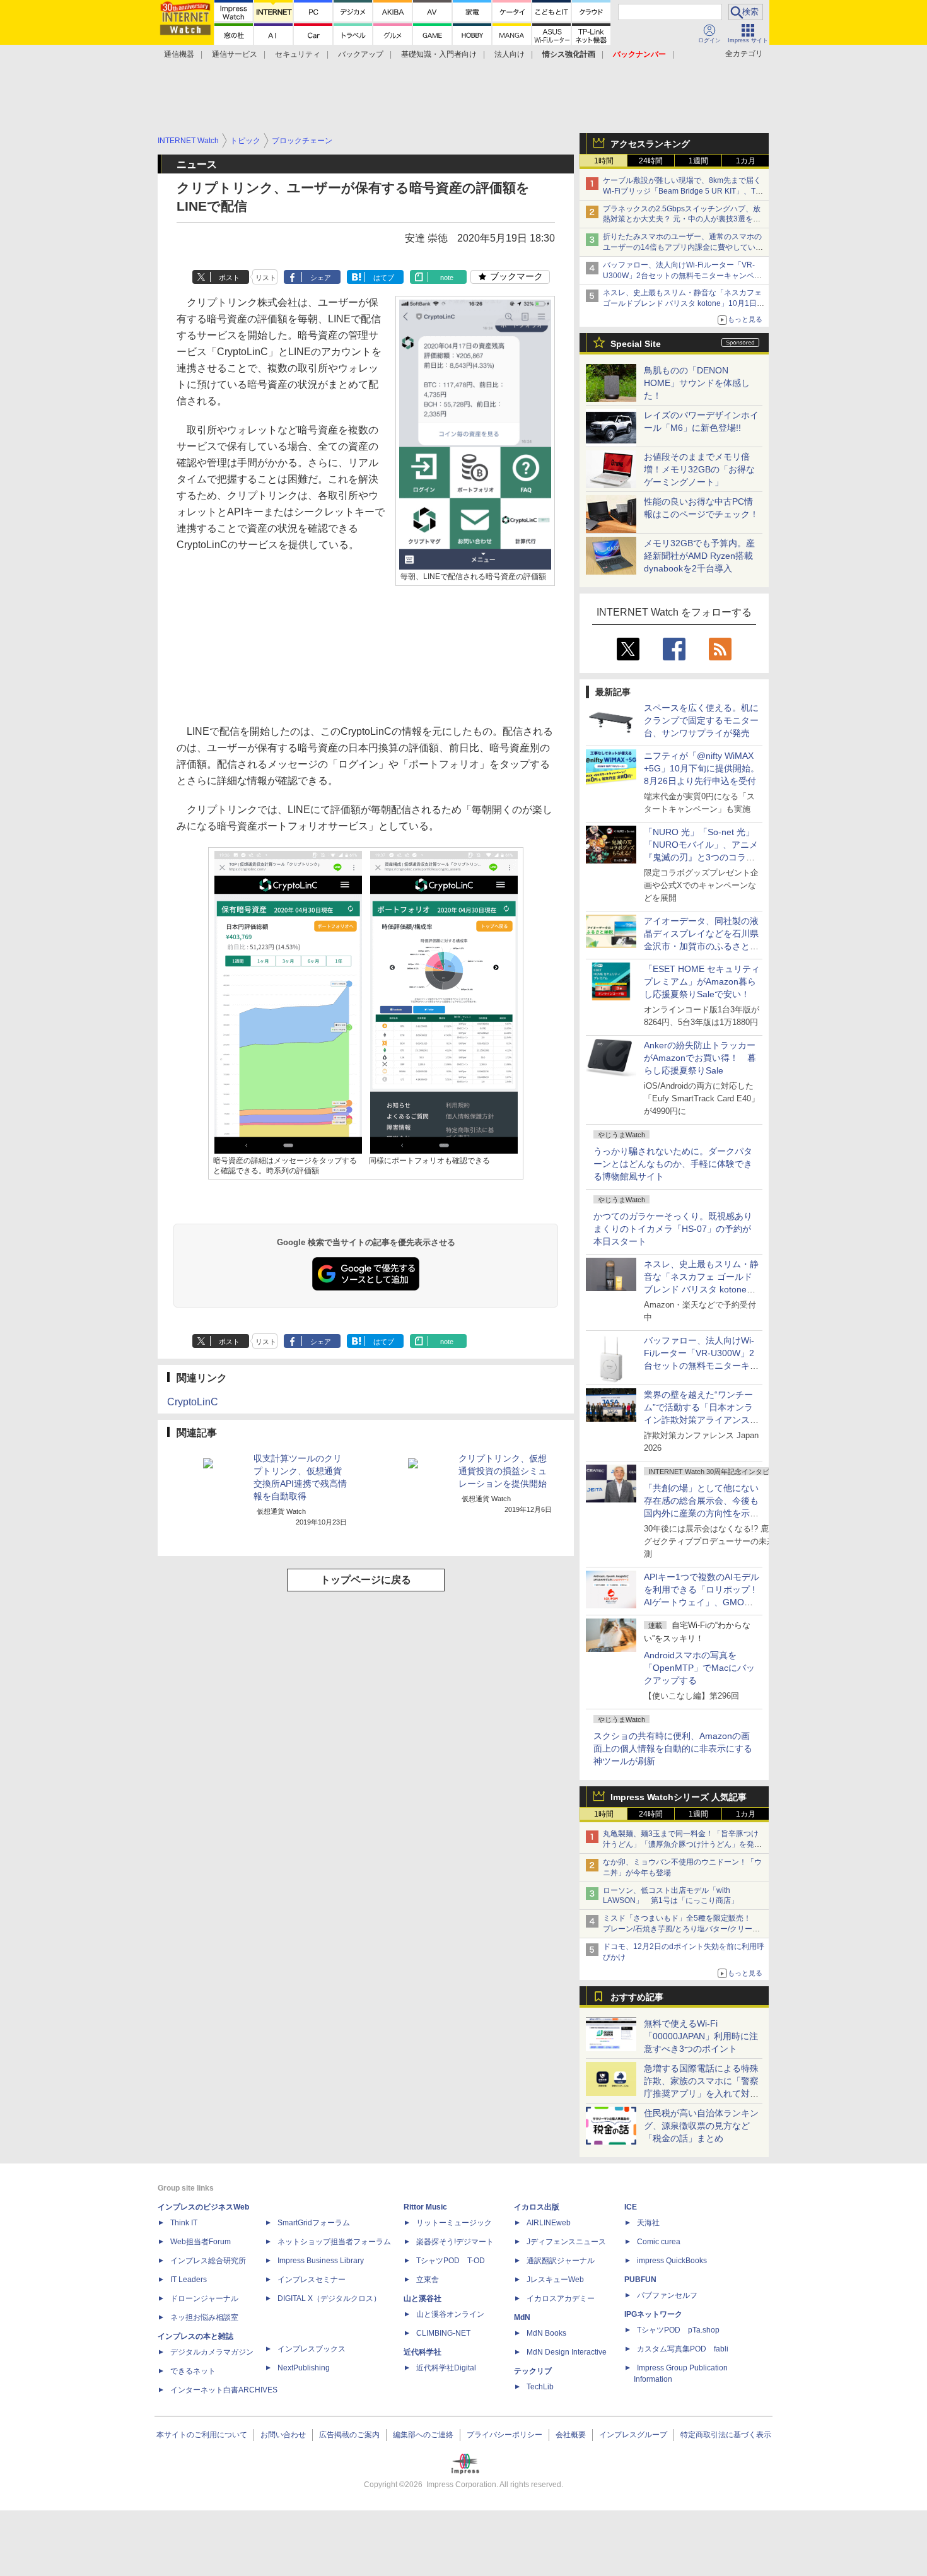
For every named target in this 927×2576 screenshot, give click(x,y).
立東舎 (428, 2280)
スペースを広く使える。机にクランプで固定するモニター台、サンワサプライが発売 (701, 720)
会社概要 (571, 2435)
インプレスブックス (312, 2349)
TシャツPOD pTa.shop (678, 2330)
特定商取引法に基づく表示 (726, 2435)
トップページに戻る (366, 1580)
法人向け (510, 54)
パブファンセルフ (667, 2295)
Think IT (184, 2223)
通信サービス (235, 54)
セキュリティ (298, 54)
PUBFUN (640, 2280)
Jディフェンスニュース (566, 2242)
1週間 (698, 161)
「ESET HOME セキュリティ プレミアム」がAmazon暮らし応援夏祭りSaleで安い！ (702, 981)
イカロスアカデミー (561, 2298)
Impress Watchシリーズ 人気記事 (679, 1797)
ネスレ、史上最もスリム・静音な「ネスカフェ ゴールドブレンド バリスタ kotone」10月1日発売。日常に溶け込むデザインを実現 (701, 1289)
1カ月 (746, 161)
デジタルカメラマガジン (212, 2352)
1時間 (604, 161)
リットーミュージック (454, 2223)
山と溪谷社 (423, 2298)
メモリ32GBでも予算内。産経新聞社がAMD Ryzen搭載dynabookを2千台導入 (699, 556)
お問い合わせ (283, 2435)
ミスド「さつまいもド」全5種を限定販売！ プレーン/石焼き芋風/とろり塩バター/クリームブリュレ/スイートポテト (681, 1929)
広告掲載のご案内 (349, 2435)
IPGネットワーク (653, 2314)
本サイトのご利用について (202, 2435)
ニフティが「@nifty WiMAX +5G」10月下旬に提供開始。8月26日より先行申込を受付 (702, 768)
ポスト (229, 278)
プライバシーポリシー (504, 2435)
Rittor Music (425, 2207)
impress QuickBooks (672, 2261)
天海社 (648, 2223)
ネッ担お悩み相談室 (204, 2317)
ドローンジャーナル (204, 2298)
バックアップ (361, 54)
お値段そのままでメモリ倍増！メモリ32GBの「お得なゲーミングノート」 (699, 469)
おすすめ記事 (637, 1997)
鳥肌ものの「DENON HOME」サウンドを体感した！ (697, 383)
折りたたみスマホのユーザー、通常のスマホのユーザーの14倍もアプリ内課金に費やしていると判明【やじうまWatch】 (683, 247)
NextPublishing (304, 2368)
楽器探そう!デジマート (455, 2242)
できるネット (193, 2371)
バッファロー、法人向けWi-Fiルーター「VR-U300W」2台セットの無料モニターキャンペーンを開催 (682, 276)
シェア (321, 278)
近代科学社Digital (446, 2368)
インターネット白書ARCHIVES (224, 2390)
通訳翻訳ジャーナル (561, 2261)
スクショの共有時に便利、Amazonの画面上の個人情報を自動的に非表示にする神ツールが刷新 (673, 1748)
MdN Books (546, 2333)
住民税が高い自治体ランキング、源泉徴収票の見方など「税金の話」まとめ (701, 2126)
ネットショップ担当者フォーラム (334, 2242)
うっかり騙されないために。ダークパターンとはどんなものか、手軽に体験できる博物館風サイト (673, 1164)
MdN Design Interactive (567, 2352)
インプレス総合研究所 (208, 2261)
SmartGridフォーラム (314, 2223)
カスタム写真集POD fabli (683, 2349)
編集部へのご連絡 (423, 2435)
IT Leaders (189, 2280)
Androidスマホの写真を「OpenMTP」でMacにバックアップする (699, 1668)
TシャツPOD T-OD (451, 2261)
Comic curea (659, 2242)
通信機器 (179, 54)
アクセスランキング (650, 144)
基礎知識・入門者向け (439, 54)
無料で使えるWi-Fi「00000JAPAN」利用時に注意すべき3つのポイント (701, 2036)
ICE (631, 2207)
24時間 (651, 161)
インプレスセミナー (312, 2280)
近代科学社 (423, 2352)
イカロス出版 (537, 2207)
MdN (522, 2317)
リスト (266, 278)
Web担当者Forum (201, 2242)
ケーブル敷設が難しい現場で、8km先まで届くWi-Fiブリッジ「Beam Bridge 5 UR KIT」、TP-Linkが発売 (683, 191)
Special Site (636, 344)
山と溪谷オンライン (450, 2314)
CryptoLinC (193, 1402)
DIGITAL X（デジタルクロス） (329, 2298)
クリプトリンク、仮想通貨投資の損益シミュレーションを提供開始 (503, 1471)
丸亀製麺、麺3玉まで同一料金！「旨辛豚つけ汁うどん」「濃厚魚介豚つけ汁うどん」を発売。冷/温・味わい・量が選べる (681, 1844)
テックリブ (533, 2371)
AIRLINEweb (549, 2223)
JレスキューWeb (555, 2280)
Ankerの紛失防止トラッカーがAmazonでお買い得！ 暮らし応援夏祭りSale (700, 1058)
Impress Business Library (321, 2261)
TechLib (540, 2387)
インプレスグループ (633, 2435)
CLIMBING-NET (443, 2333)
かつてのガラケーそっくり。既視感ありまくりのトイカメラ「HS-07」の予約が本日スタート (673, 1229)
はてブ (384, 278)
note (447, 278)
